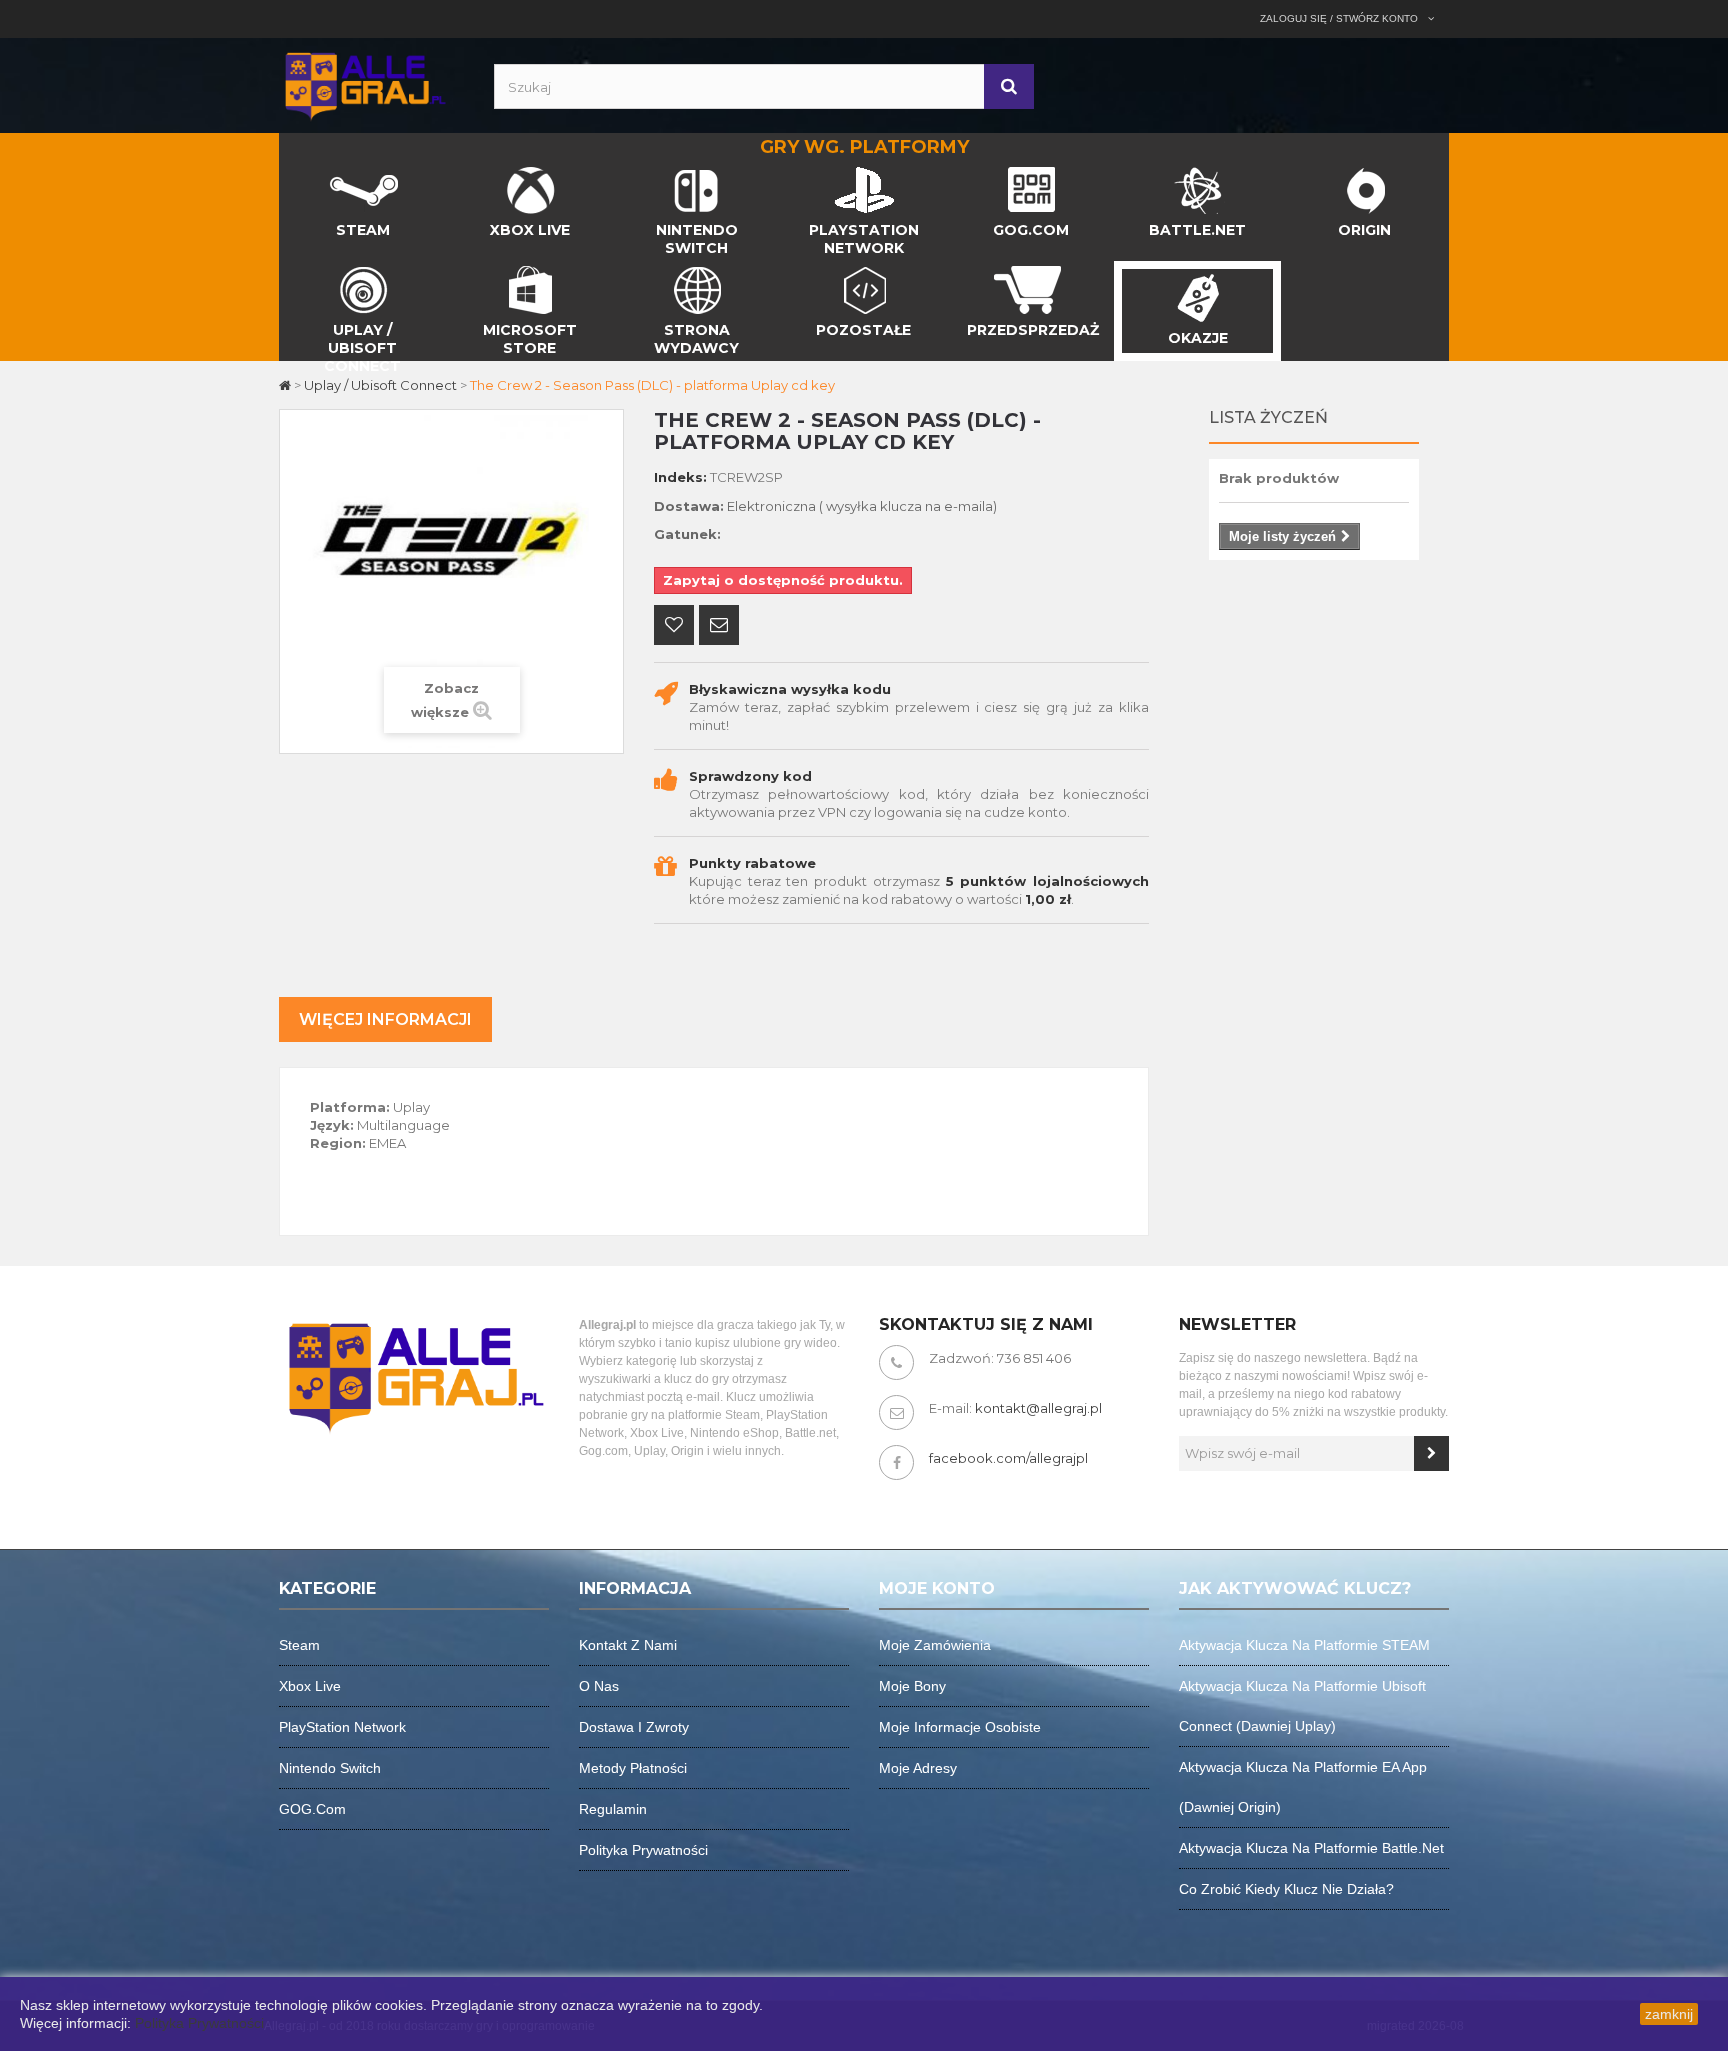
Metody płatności (633, 1768)
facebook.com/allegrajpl (1008, 1458)
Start (296, 172)
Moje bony (912, 1686)
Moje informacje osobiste (960, 1727)
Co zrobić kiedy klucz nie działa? (1286, 1889)
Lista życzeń (1268, 417)
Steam (299, 1645)
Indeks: (680, 477)
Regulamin (613, 1809)
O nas (599, 1686)
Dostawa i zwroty (634, 1727)
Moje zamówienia (935, 1645)
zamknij (1669, 2014)
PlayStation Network (342, 1727)
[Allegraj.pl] (364, 84)
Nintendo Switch (330, 1768)
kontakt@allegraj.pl (1038, 1408)
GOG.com (312, 1809)
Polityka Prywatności (199, 2023)
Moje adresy (918, 1768)
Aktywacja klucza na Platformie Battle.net (1311, 1848)
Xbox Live (310, 1686)
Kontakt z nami (628, 1645)
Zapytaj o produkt (719, 627)
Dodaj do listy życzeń (674, 627)
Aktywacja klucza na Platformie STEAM (1304, 1645)
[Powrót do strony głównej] (286, 385)
